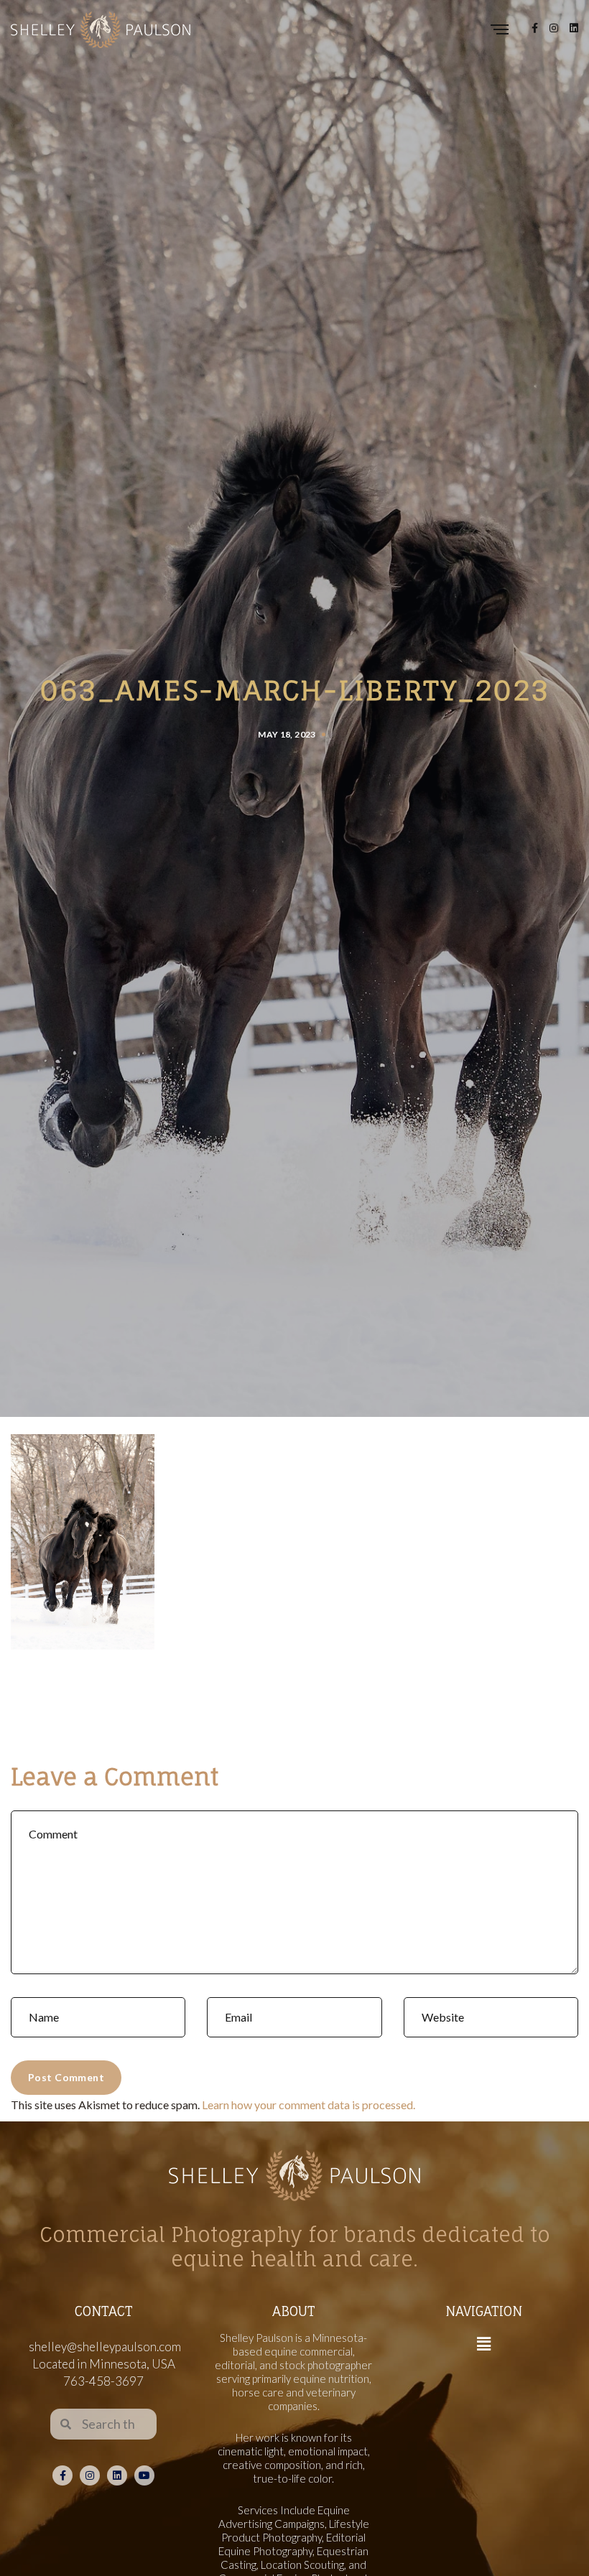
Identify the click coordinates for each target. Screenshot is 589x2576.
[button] (483, 2344)
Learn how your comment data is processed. (309, 2105)
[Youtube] (144, 2475)
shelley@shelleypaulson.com (105, 2347)
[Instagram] (90, 2475)
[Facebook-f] (62, 2475)
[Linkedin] (117, 2475)
